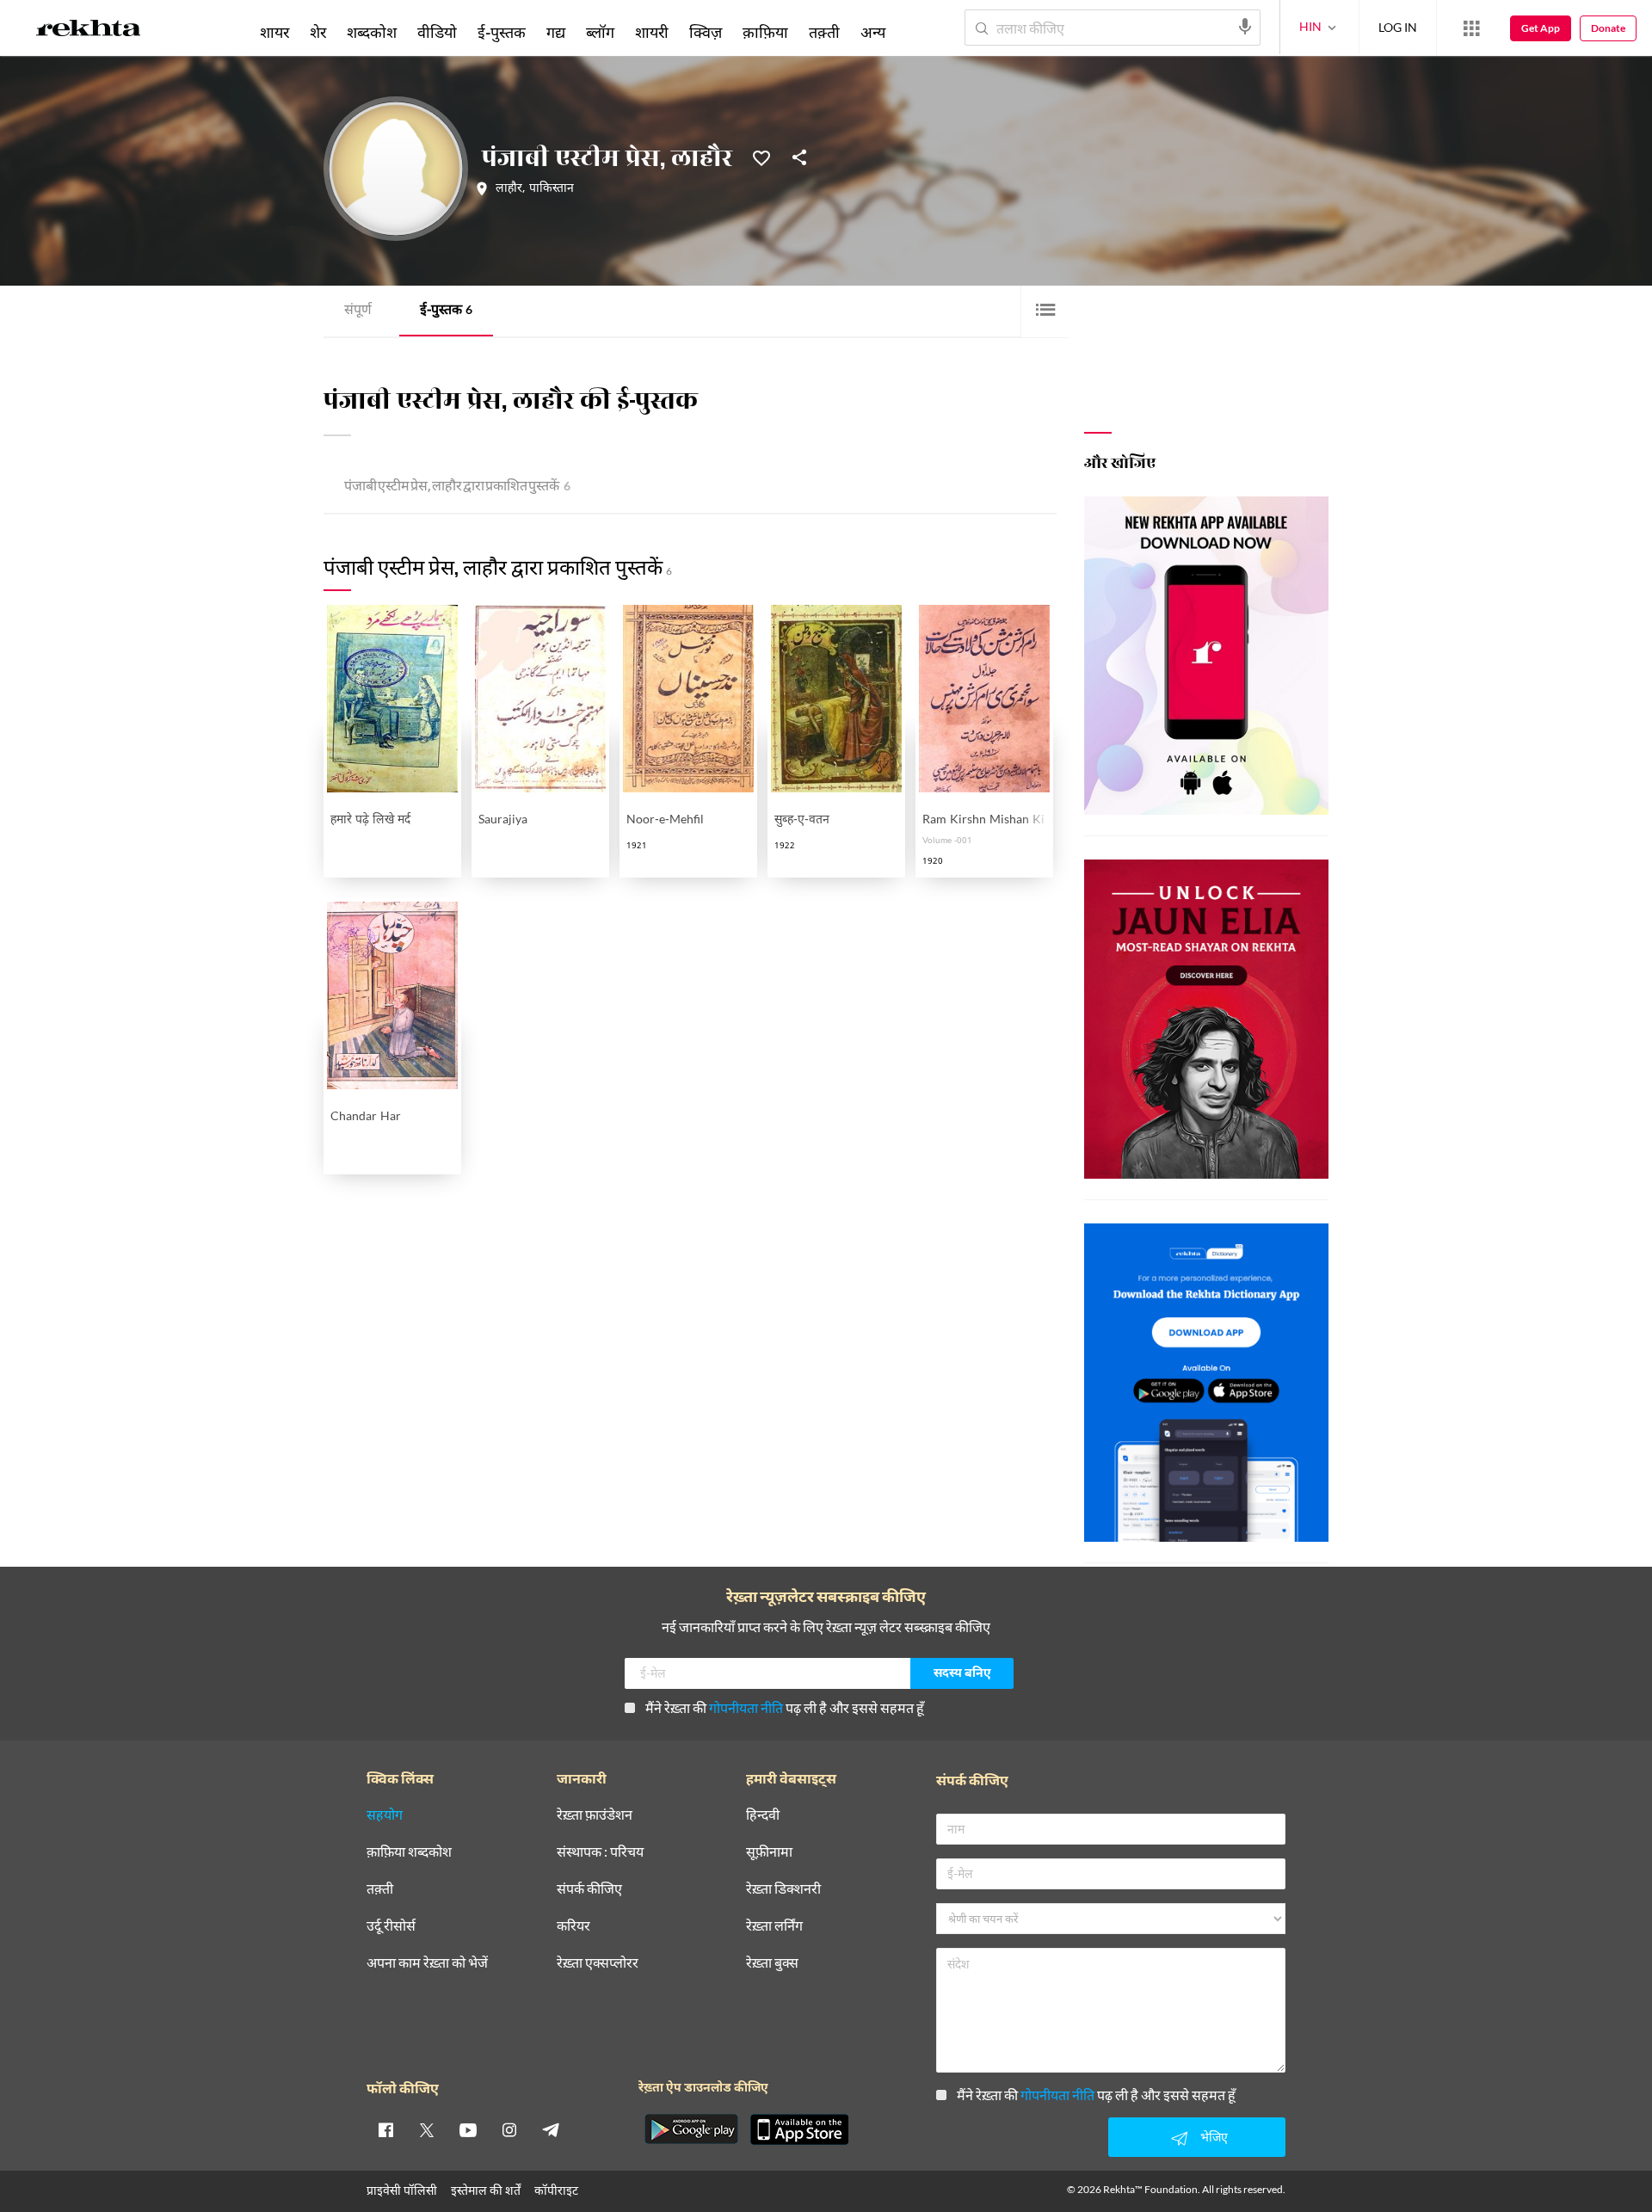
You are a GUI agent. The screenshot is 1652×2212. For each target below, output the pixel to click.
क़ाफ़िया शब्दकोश (409, 1852)
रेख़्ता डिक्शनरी (783, 1889)
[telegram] (551, 2129)
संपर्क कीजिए (589, 1889)
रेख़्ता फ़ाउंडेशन (595, 1815)
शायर (274, 32)
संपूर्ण (358, 311)
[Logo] (89, 31)
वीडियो (437, 32)
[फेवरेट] (761, 157)
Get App (1541, 28)
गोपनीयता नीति (746, 1707)
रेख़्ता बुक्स (772, 1963)
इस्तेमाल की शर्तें (486, 2190)
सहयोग (385, 1815)
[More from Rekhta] (1471, 28)
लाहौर (509, 189)
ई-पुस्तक (446, 311)
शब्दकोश (372, 32)
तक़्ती (824, 32)
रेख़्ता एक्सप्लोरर (598, 1963)
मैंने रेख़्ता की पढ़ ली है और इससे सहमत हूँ (785, 1707)
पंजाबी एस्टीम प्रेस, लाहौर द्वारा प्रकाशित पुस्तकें (457, 487)
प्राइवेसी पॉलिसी (402, 2190)
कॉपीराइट (556, 2190)
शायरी (652, 32)
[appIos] (799, 2129)
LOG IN (1398, 27)
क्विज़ (706, 32)
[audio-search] (1245, 27)
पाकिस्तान (552, 189)
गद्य (556, 32)
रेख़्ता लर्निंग (774, 1926)
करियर (573, 1926)
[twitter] (427, 2129)
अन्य (873, 32)
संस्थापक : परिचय (600, 1852)
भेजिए (1214, 2137)
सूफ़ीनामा (769, 1852)
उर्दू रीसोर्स (391, 1926)
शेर (318, 32)
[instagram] (509, 2129)
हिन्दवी (763, 1815)
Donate (1608, 28)
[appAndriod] (691, 2129)
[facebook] (385, 2129)
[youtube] (468, 2129)
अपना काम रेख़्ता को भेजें (427, 1963)
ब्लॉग (600, 32)
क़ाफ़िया (765, 32)
